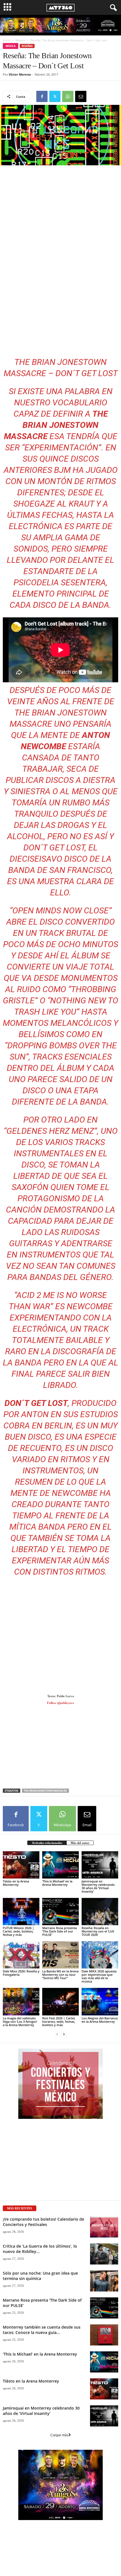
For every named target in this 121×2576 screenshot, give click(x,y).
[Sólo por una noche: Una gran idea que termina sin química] (104, 2281)
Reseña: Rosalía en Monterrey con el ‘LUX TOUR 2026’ (98, 1931)
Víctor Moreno (20, 74)
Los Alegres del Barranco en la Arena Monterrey (100, 2020)
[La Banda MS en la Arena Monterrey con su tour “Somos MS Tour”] (60, 1955)
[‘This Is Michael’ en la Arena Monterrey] (60, 1865)
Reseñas (27, 46)
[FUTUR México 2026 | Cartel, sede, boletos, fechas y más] (21, 1912)
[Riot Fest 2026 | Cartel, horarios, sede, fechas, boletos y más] (60, 2002)
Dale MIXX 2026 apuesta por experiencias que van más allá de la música (99, 1976)
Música (20, 40)
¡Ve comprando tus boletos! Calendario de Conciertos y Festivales (43, 2222)
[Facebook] (42, 96)
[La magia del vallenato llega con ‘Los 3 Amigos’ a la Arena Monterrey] (21, 2002)
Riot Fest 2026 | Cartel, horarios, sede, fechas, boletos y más (59, 2021)
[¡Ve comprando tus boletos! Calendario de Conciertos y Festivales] (104, 2227)
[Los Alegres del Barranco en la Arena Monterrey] (100, 2002)
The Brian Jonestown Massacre (45, 1791)
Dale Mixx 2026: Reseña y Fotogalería (21, 1973)
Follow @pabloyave (60, 1703)
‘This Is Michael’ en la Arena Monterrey (57, 1883)
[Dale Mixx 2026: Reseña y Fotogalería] (21, 1955)
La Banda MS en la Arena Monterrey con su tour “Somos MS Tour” (60, 1975)
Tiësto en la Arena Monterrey (16, 1883)
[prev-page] (57, 2034)
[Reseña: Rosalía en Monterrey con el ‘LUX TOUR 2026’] (100, 1912)
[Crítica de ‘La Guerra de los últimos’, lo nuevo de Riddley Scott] (104, 2254)
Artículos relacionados (47, 1843)
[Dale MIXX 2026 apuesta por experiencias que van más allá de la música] (100, 1955)
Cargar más (59, 2435)
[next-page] (64, 2034)
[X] (55, 96)
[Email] (81, 96)
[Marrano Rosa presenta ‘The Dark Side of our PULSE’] (60, 1912)
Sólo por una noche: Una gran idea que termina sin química (40, 2276)
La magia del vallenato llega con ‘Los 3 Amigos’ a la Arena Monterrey (20, 2021)
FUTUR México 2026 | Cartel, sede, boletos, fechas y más (18, 1931)
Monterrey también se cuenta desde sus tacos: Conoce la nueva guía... (42, 2330)
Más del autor (80, 1843)
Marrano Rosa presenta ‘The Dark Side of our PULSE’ (60, 1931)
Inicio (6, 40)
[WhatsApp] (68, 96)
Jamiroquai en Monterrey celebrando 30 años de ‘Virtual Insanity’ (98, 1886)
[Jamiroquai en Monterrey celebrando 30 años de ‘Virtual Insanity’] (100, 1865)
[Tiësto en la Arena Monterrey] (21, 1865)
